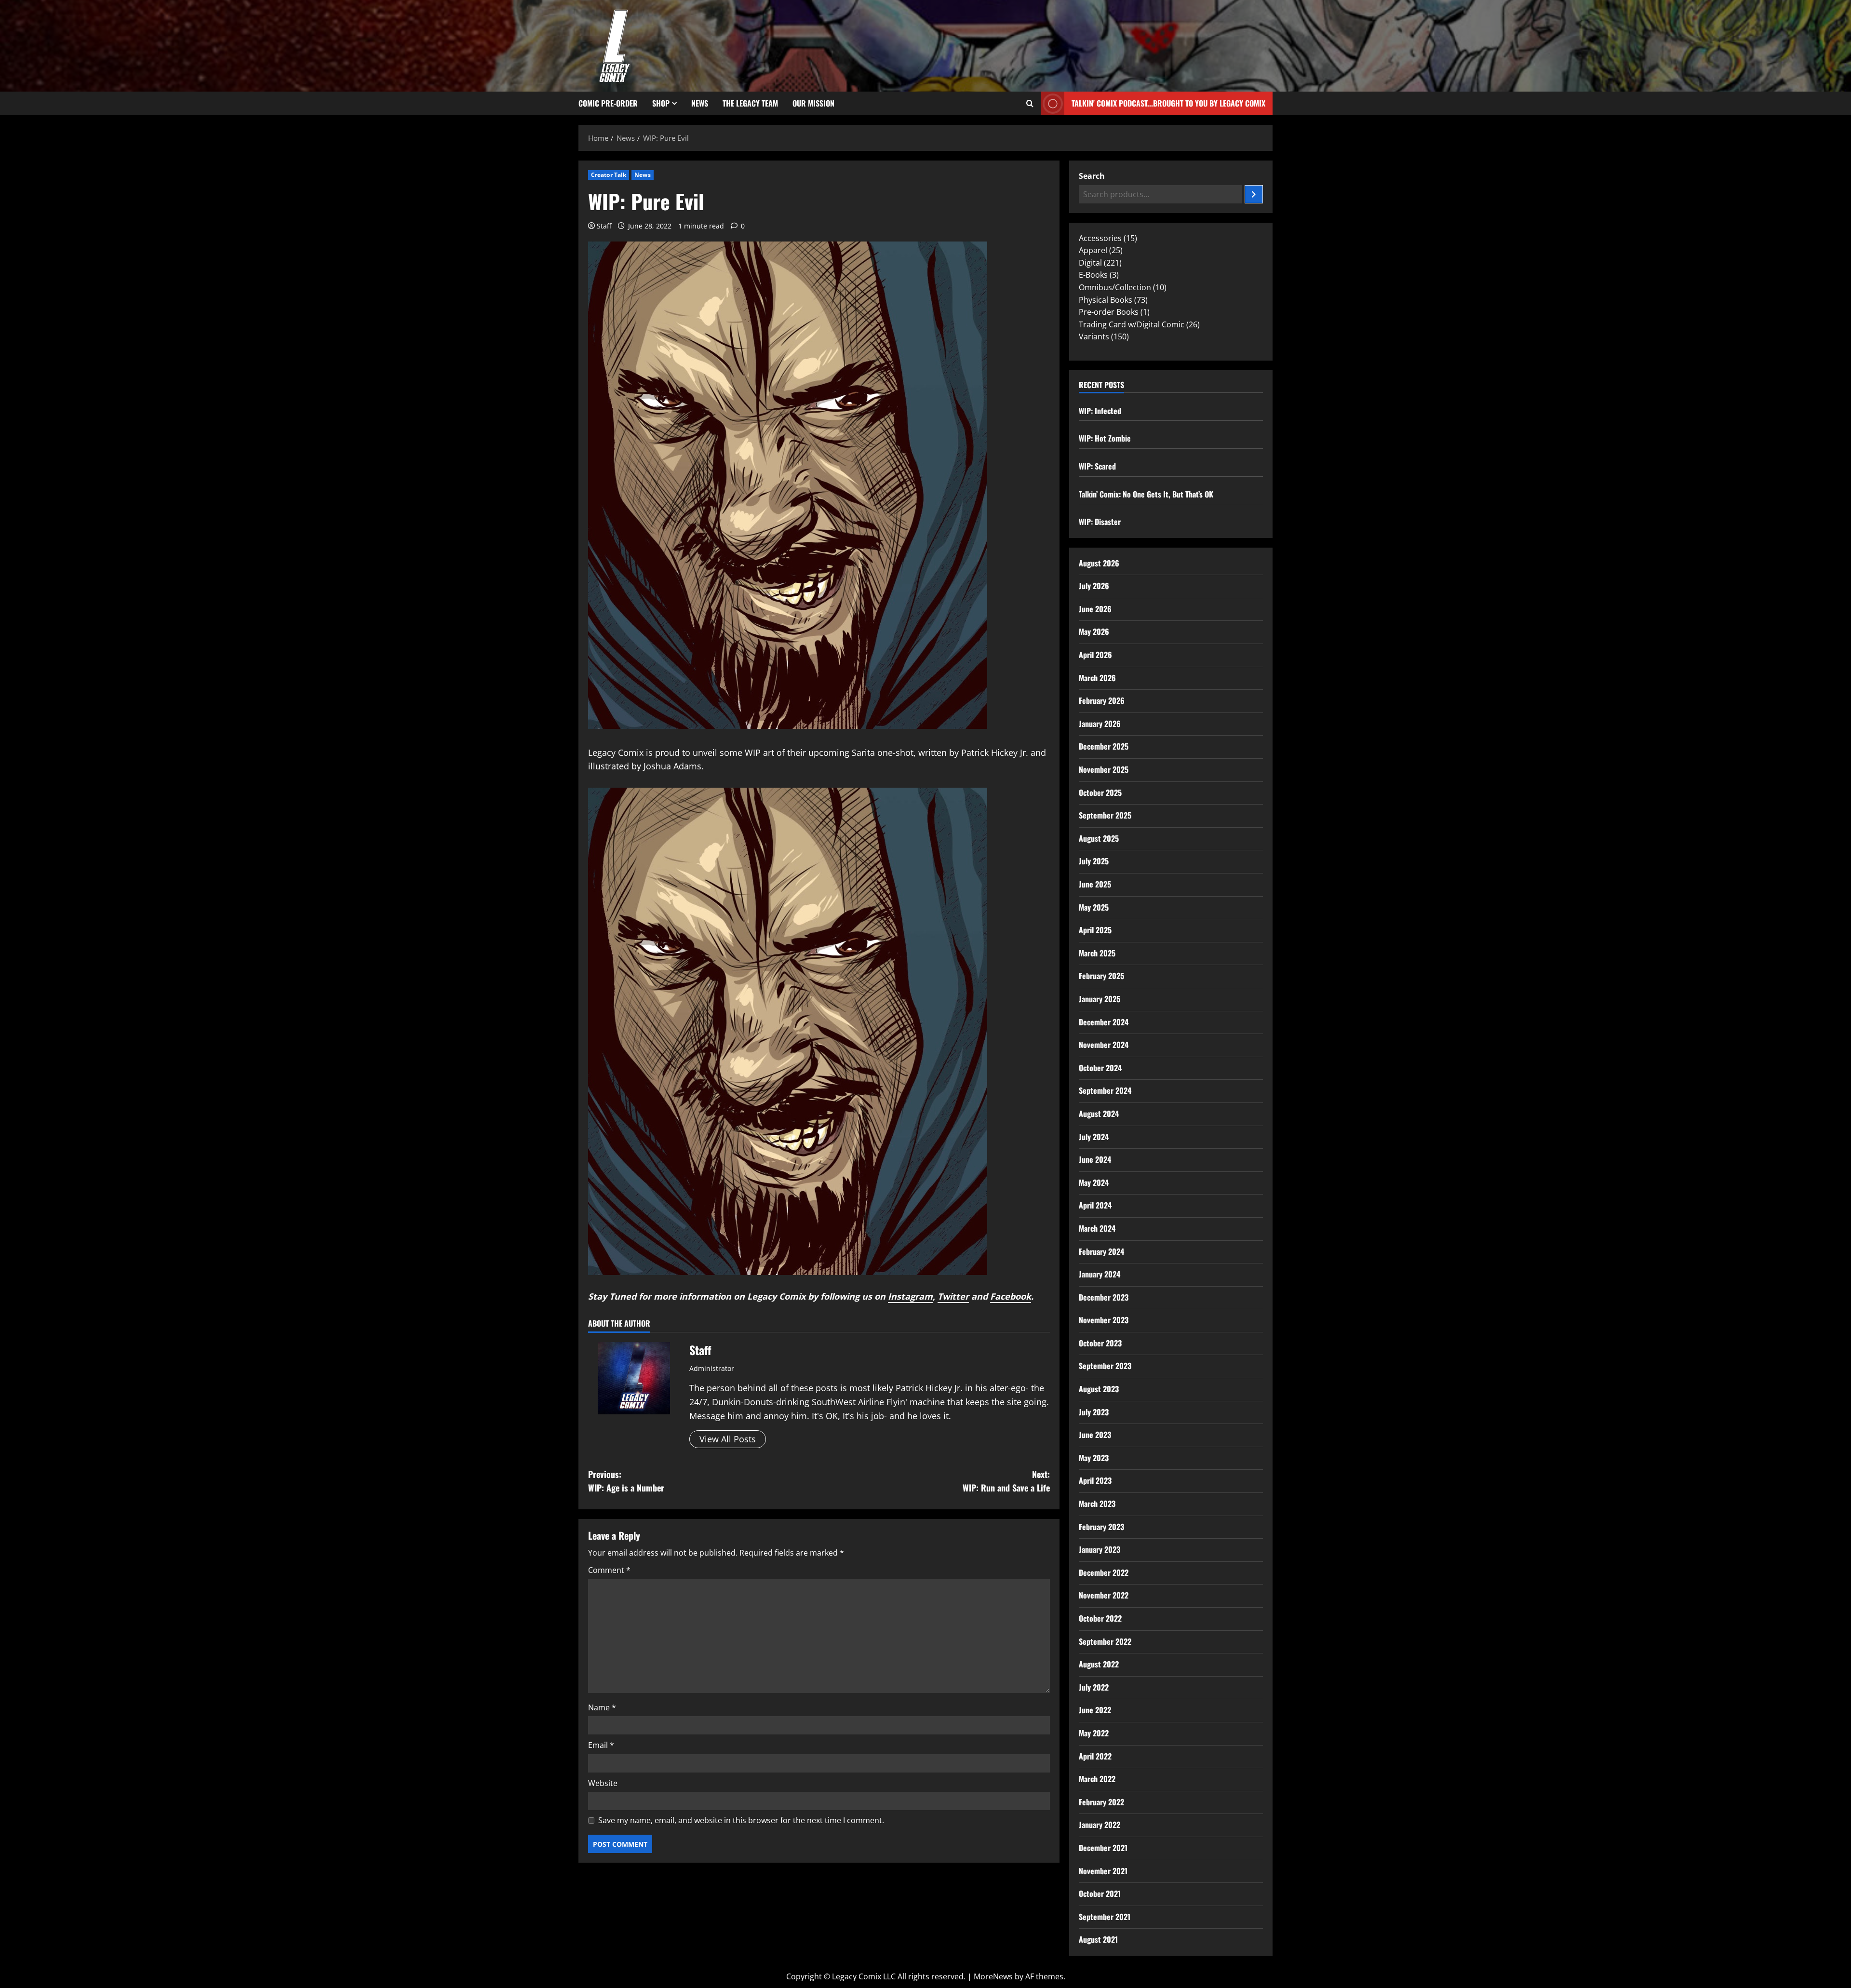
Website (603, 1783)
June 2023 (1095, 1435)
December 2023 (1104, 1297)
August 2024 (1099, 1114)
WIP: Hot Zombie (1105, 438)
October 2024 (1100, 1068)
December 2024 (1104, 1022)
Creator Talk (609, 175)
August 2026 (1099, 563)
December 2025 (1104, 746)
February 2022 (1101, 1802)
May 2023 (1094, 1458)
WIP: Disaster (1100, 522)
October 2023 (1100, 1343)
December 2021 (1103, 1848)
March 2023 (1097, 1504)
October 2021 (1100, 1894)
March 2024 (1097, 1228)
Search (1092, 176)
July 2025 (1094, 861)
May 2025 (1094, 907)
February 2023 (1101, 1527)
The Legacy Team (750, 103)
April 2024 (1095, 1205)
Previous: (626, 1481)
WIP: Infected (1100, 411)
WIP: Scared (1097, 466)
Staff (604, 226)
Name (602, 1707)
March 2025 (1097, 953)
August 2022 (1099, 1664)
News (700, 103)
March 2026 (1097, 678)
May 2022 (1094, 1733)
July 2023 (1094, 1412)
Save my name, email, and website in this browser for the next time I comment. (741, 1820)
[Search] (1254, 194)
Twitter (953, 1296)
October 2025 (1100, 793)
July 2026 (1094, 586)
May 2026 (1094, 631)
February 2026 (1102, 700)
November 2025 (1104, 769)
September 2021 (1105, 1917)
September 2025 (1105, 815)
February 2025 (1101, 976)
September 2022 (1105, 1641)
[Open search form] (1030, 104)
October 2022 (1100, 1618)
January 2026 (1100, 724)
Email (601, 1745)
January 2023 (1100, 1549)
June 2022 (1095, 1710)
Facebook (1011, 1296)
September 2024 (1105, 1090)
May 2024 (1094, 1182)
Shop (661, 103)
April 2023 (1095, 1480)
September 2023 (1105, 1366)
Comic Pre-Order (608, 103)
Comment (609, 1570)
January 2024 (1100, 1274)
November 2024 (1104, 1045)
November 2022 (1104, 1595)
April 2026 (1095, 655)
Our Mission (813, 103)
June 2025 (1095, 884)
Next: (1006, 1481)
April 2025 (1095, 930)
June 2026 (1095, 609)
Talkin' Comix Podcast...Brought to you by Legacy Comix (1168, 103)
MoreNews (993, 1976)
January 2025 (1100, 999)
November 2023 (1104, 1320)
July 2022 (1094, 1687)
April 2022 (1095, 1756)
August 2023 (1099, 1389)
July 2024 (1094, 1137)
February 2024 (1101, 1251)
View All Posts (728, 1439)
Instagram (910, 1296)
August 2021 (1098, 1939)
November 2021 (1103, 1871)
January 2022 (1100, 1825)
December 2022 (1104, 1572)
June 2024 (1095, 1159)
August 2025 (1099, 838)
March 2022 (1097, 1779)
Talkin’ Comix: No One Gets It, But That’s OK (1146, 494)
